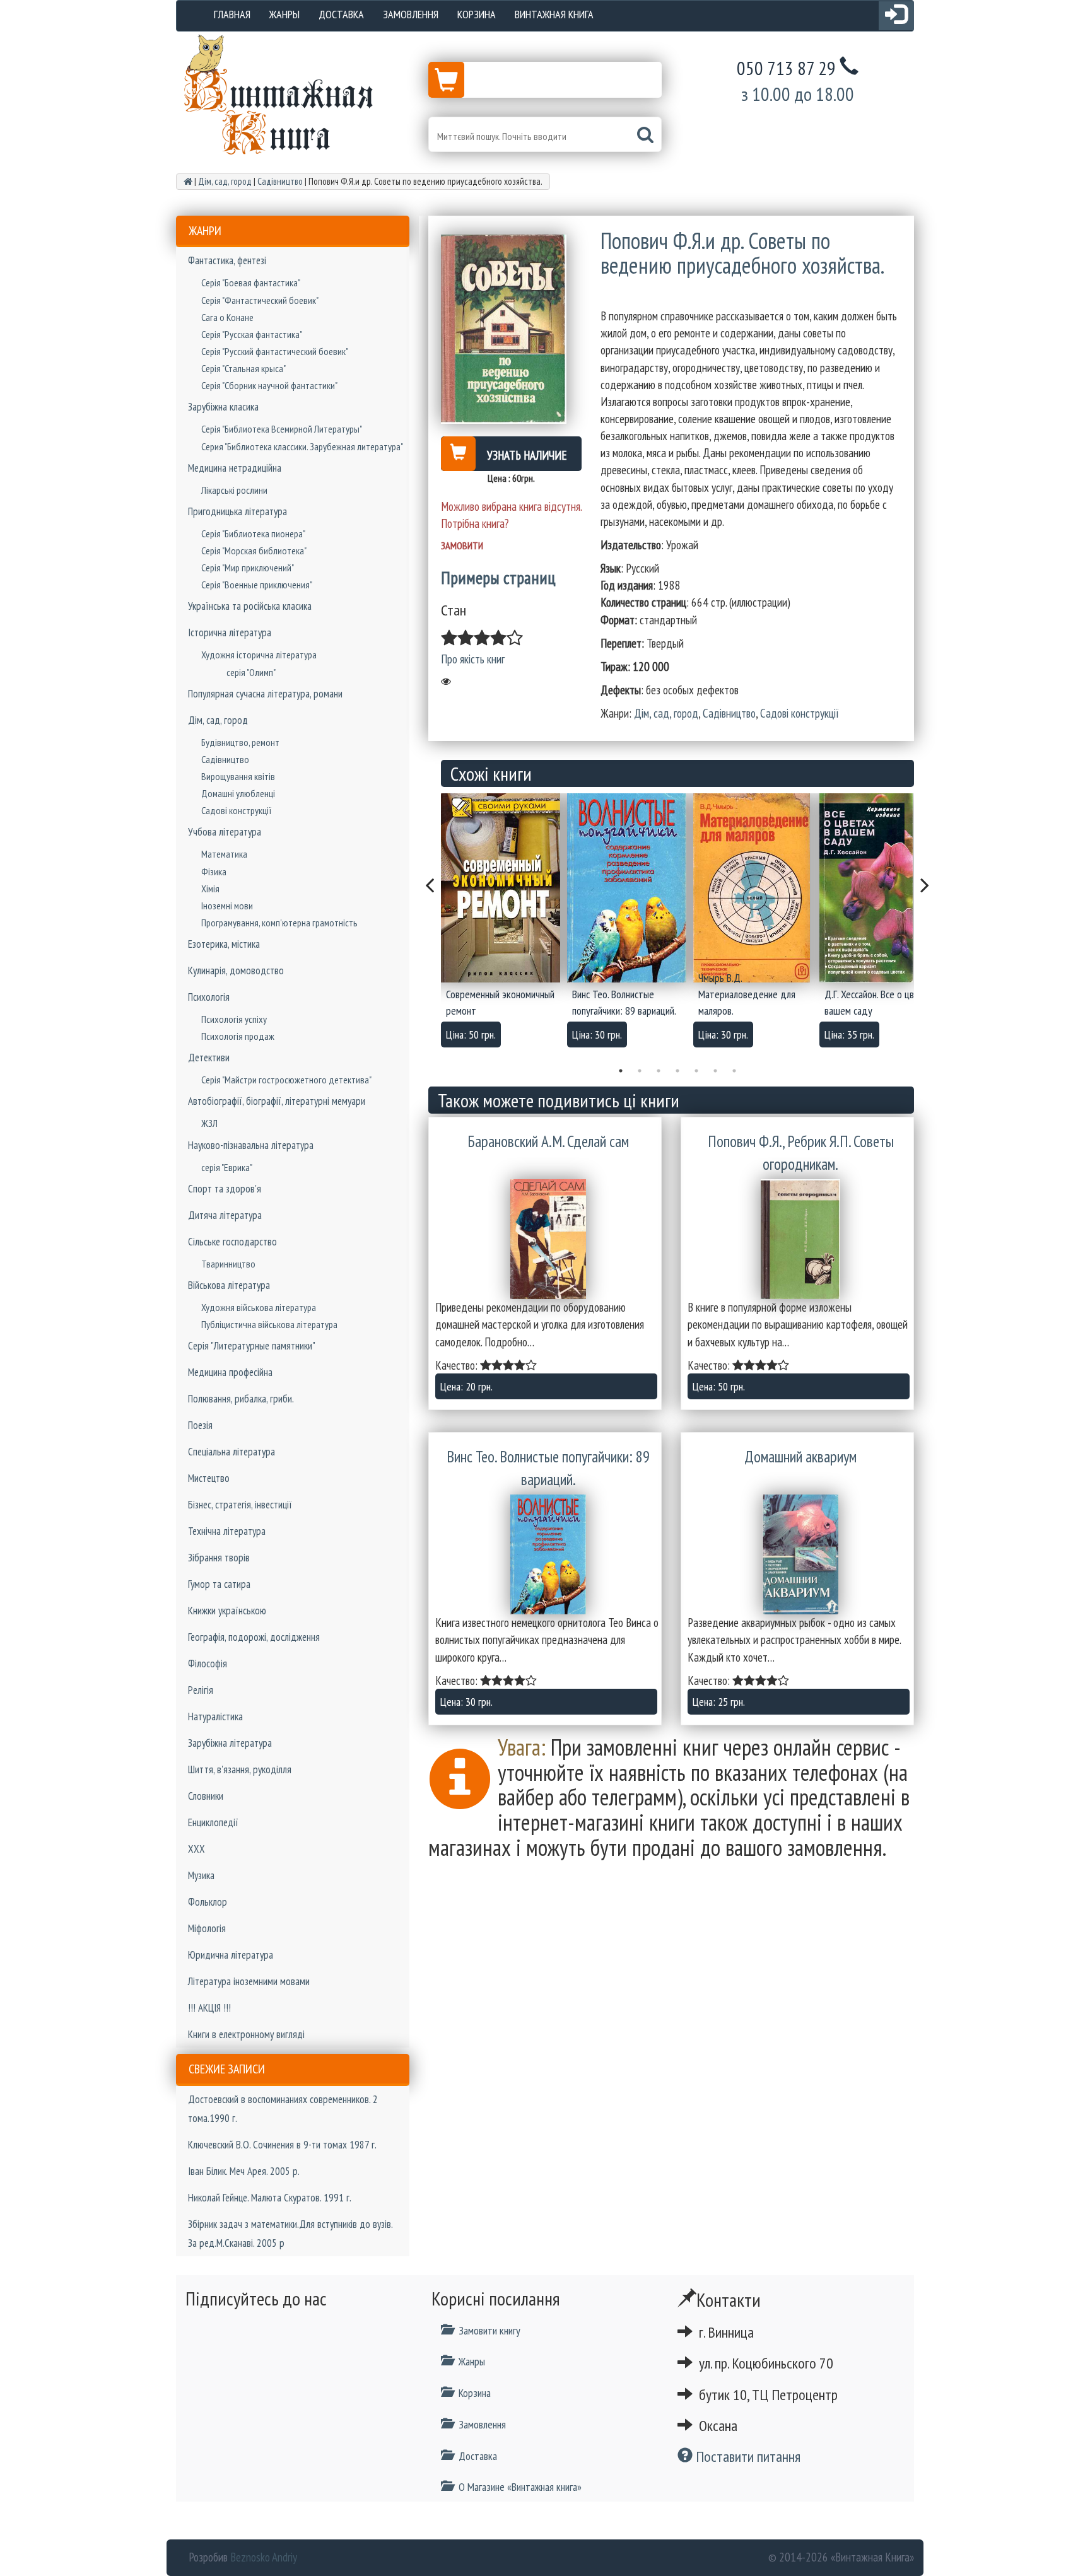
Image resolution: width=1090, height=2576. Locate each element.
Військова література (229, 1285)
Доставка (341, 14)
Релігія (201, 1690)
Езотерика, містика (224, 944)
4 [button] (677, 1071)
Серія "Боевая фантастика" (251, 283)
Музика (201, 1875)
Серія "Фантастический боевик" (260, 300)
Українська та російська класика (250, 606)
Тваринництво (228, 1264)
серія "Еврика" (227, 1167)
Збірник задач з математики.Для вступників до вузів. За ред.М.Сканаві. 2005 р (290, 2234)
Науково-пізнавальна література (251, 1145)
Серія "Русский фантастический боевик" (275, 351)
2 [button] (640, 1071)
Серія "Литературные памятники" (252, 1346)
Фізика (214, 871)
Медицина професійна (230, 1372)
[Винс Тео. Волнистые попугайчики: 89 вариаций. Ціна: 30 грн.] (630, 888)
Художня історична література (259, 655)
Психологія (209, 997)
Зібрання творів (219, 1558)
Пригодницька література (237, 511)
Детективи (209, 1058)
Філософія (208, 1664)
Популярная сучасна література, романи (265, 694)
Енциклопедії (213, 1822)
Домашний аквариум (800, 1457)
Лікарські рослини (234, 490)
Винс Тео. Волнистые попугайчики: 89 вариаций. (548, 1468)
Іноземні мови (227, 906)
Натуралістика (215, 1716)
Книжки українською (227, 1611)
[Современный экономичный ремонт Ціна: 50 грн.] (504, 888)
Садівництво (225, 759)
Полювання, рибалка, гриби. (241, 1399)
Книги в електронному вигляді (246, 2034)
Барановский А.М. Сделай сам (548, 1141)
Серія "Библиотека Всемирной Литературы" (282, 429)
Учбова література (225, 832)
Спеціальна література (231, 1452)
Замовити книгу (489, 2330)
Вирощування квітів (238, 776)
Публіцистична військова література (269, 1324)
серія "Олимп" (251, 672)
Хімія (210, 889)
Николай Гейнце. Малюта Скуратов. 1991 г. (270, 2198)
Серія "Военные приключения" (257, 585)
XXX (196, 1849)
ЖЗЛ (209, 1123)
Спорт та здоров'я (225, 1189)
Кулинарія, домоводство (236, 970)
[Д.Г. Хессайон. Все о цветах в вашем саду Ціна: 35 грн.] (882, 888)
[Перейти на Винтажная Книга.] (188, 181)
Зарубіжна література (230, 1743)
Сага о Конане (227, 317)
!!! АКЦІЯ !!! (209, 2008)
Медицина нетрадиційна (235, 468)
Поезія (200, 1425)
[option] (504, 924)
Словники (206, 1796)
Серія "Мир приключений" (248, 568)
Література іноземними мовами (249, 1981)
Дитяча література (225, 1215)
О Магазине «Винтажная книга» (520, 2487)
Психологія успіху (234, 1019)
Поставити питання (747, 2457)
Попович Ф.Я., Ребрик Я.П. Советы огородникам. (801, 1153)
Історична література (230, 632)
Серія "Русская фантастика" (252, 334)
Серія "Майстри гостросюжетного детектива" (286, 1080)
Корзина (477, 14)
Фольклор (208, 1902)
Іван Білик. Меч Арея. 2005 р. (244, 2171)
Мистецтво (209, 1478)
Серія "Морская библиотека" (254, 551)
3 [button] (659, 1071)
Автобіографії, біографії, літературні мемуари (277, 1101)
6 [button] (715, 1071)
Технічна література (227, 1531)
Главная (232, 14)
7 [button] (734, 1071)
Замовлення (411, 14)
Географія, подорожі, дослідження (254, 1637)
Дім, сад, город (218, 720)
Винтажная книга (554, 14)
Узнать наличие (527, 455)
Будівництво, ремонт (240, 742)
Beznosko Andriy (264, 2557)
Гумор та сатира (219, 1584)
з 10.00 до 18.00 (798, 94)
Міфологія (207, 1928)
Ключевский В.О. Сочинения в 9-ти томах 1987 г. (282, 2145)
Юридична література (231, 1955)
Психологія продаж (238, 1036)
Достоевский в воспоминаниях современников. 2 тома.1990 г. (283, 2109)
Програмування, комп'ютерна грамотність (279, 923)
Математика (224, 854)
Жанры (284, 14)
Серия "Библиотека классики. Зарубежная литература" (302, 446)
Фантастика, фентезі (227, 260)
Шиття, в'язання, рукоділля (240, 1769)
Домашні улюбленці (238, 793)
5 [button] (696, 1071)
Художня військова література (259, 1307)
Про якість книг (473, 659)
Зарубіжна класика (223, 407)
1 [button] (621, 1071)
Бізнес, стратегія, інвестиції (240, 1505)
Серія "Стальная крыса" (243, 368)
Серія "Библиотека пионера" (253, 533)
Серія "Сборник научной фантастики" (269, 385)
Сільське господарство (232, 1242)
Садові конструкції (237, 810)
